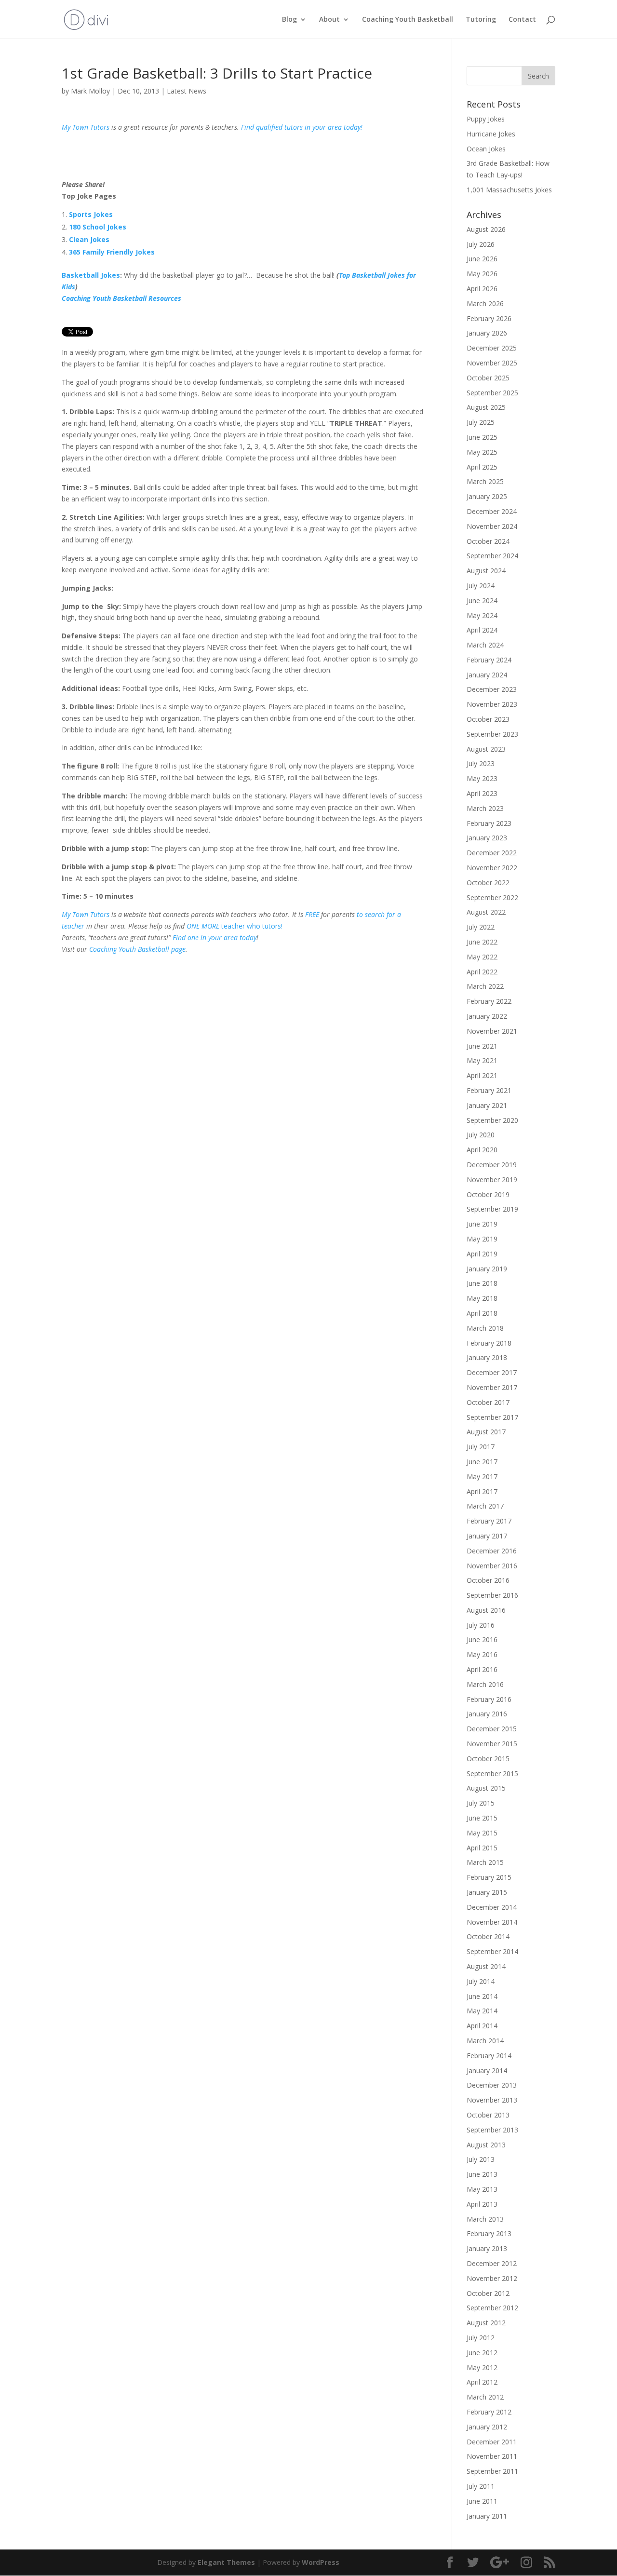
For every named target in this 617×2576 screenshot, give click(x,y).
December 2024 (492, 511)
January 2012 (487, 2427)
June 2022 (482, 942)
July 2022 (481, 927)
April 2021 (482, 1075)
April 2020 (482, 1150)
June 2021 (482, 1046)
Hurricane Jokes (491, 134)
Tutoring (481, 20)
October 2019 (488, 1194)
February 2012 (489, 2412)
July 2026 (481, 244)
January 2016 (487, 1714)
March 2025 (485, 481)
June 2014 (482, 1996)
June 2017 (482, 1462)
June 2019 (482, 1224)
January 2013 (487, 2248)
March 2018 (485, 1328)
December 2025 (492, 348)
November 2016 (492, 1566)
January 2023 (487, 838)
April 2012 (482, 2382)
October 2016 (488, 1580)
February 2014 (489, 2056)
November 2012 (492, 2278)
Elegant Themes (226, 2562)
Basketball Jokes (91, 275)
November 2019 (492, 1180)
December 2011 (492, 2442)
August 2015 (486, 1788)
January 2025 (487, 496)
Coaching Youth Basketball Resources (121, 298)
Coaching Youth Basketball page (137, 949)
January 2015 (487, 1892)
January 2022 (487, 1016)
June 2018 (482, 1283)
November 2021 (492, 1031)
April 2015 (482, 1848)
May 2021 (482, 1060)
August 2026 (486, 229)
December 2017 (492, 1372)
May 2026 (482, 274)
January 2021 (487, 1105)
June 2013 (482, 2174)
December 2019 (492, 1165)
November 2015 (492, 1744)
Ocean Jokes (486, 149)
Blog (289, 20)
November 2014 (492, 1922)
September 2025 (492, 393)
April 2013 (482, 2204)
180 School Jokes (98, 227)
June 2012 (482, 2353)
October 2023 (488, 719)
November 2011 (492, 2456)
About (329, 20)
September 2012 (492, 2308)
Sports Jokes (91, 214)
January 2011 (487, 2516)
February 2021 (489, 1090)
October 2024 (488, 541)
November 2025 (492, 363)
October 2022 (488, 883)
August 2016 (486, 1610)
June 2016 (482, 1639)
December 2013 (492, 2085)
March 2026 (485, 303)
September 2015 (492, 1774)
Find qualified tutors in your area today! (302, 127)
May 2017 (482, 1477)
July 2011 (481, 2486)
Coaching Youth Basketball (408, 20)
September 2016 (492, 1595)
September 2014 (492, 1951)
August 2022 (486, 912)
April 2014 (482, 2026)
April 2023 (482, 793)
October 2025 (488, 378)
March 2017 (485, 1506)
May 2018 (482, 1298)
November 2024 (492, 526)
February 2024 (489, 660)
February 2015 (489, 1877)
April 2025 (482, 467)
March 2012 (485, 2397)
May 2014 (482, 2011)
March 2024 (485, 645)
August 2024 (486, 571)
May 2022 (482, 957)
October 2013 (488, 2115)
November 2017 (492, 1387)
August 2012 (486, 2323)
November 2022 (492, 868)
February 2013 (489, 2233)
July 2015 (481, 1803)
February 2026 (489, 318)
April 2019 (482, 1254)
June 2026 (482, 259)
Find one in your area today (215, 937)
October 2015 (488, 1759)
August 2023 (486, 749)
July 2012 (481, 2338)
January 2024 (487, 675)
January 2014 (487, 2070)
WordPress (321, 2562)
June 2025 (482, 437)
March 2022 (485, 986)
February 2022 (489, 1001)
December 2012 (492, 2263)
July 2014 (481, 1981)
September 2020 (492, 1120)
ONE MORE (204, 926)
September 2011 (492, 2471)
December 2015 (492, 1729)
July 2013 (481, 2159)
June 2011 (482, 2501)
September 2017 (492, 1417)
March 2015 (485, 1862)
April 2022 (482, 972)
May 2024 (482, 615)
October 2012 (488, 2293)
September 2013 (492, 2130)
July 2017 (481, 1447)
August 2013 (486, 2145)
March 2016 (485, 1684)
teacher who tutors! (252, 926)
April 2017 (482, 1491)
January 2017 (487, 1536)
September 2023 (492, 734)
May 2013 (482, 2189)
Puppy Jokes (486, 119)
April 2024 (482, 630)
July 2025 (481, 422)
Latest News (187, 91)
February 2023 (489, 823)
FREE (312, 914)
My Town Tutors (86, 127)
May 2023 (482, 778)
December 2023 (492, 689)
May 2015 (482, 1833)
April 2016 (482, 1669)
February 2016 (489, 1699)
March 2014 (485, 2041)
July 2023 (481, 763)
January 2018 (487, 1357)
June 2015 (482, 1818)
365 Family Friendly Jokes (112, 252)
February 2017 (489, 1521)
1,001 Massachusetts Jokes (509, 190)
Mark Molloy (90, 91)
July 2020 (481, 1135)
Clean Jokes (89, 239)
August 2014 (486, 1966)
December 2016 (492, 1551)
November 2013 (492, 2100)
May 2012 (482, 2367)
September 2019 (492, 1209)
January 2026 (487, 333)
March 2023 (485, 808)
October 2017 (488, 1402)
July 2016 (481, 1625)
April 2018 (482, 1313)
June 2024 (482, 600)
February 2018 (489, 1343)
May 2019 (482, 1239)
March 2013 (485, 2219)
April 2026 (482, 289)
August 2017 (486, 1432)
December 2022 (492, 853)
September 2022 (492, 897)
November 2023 (492, 704)
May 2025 (482, 452)
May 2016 (482, 1654)
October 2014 (488, 1936)
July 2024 (481, 586)
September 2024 (492, 556)
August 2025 (486, 407)
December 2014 (492, 1907)
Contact (522, 20)
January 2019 (487, 1269)
